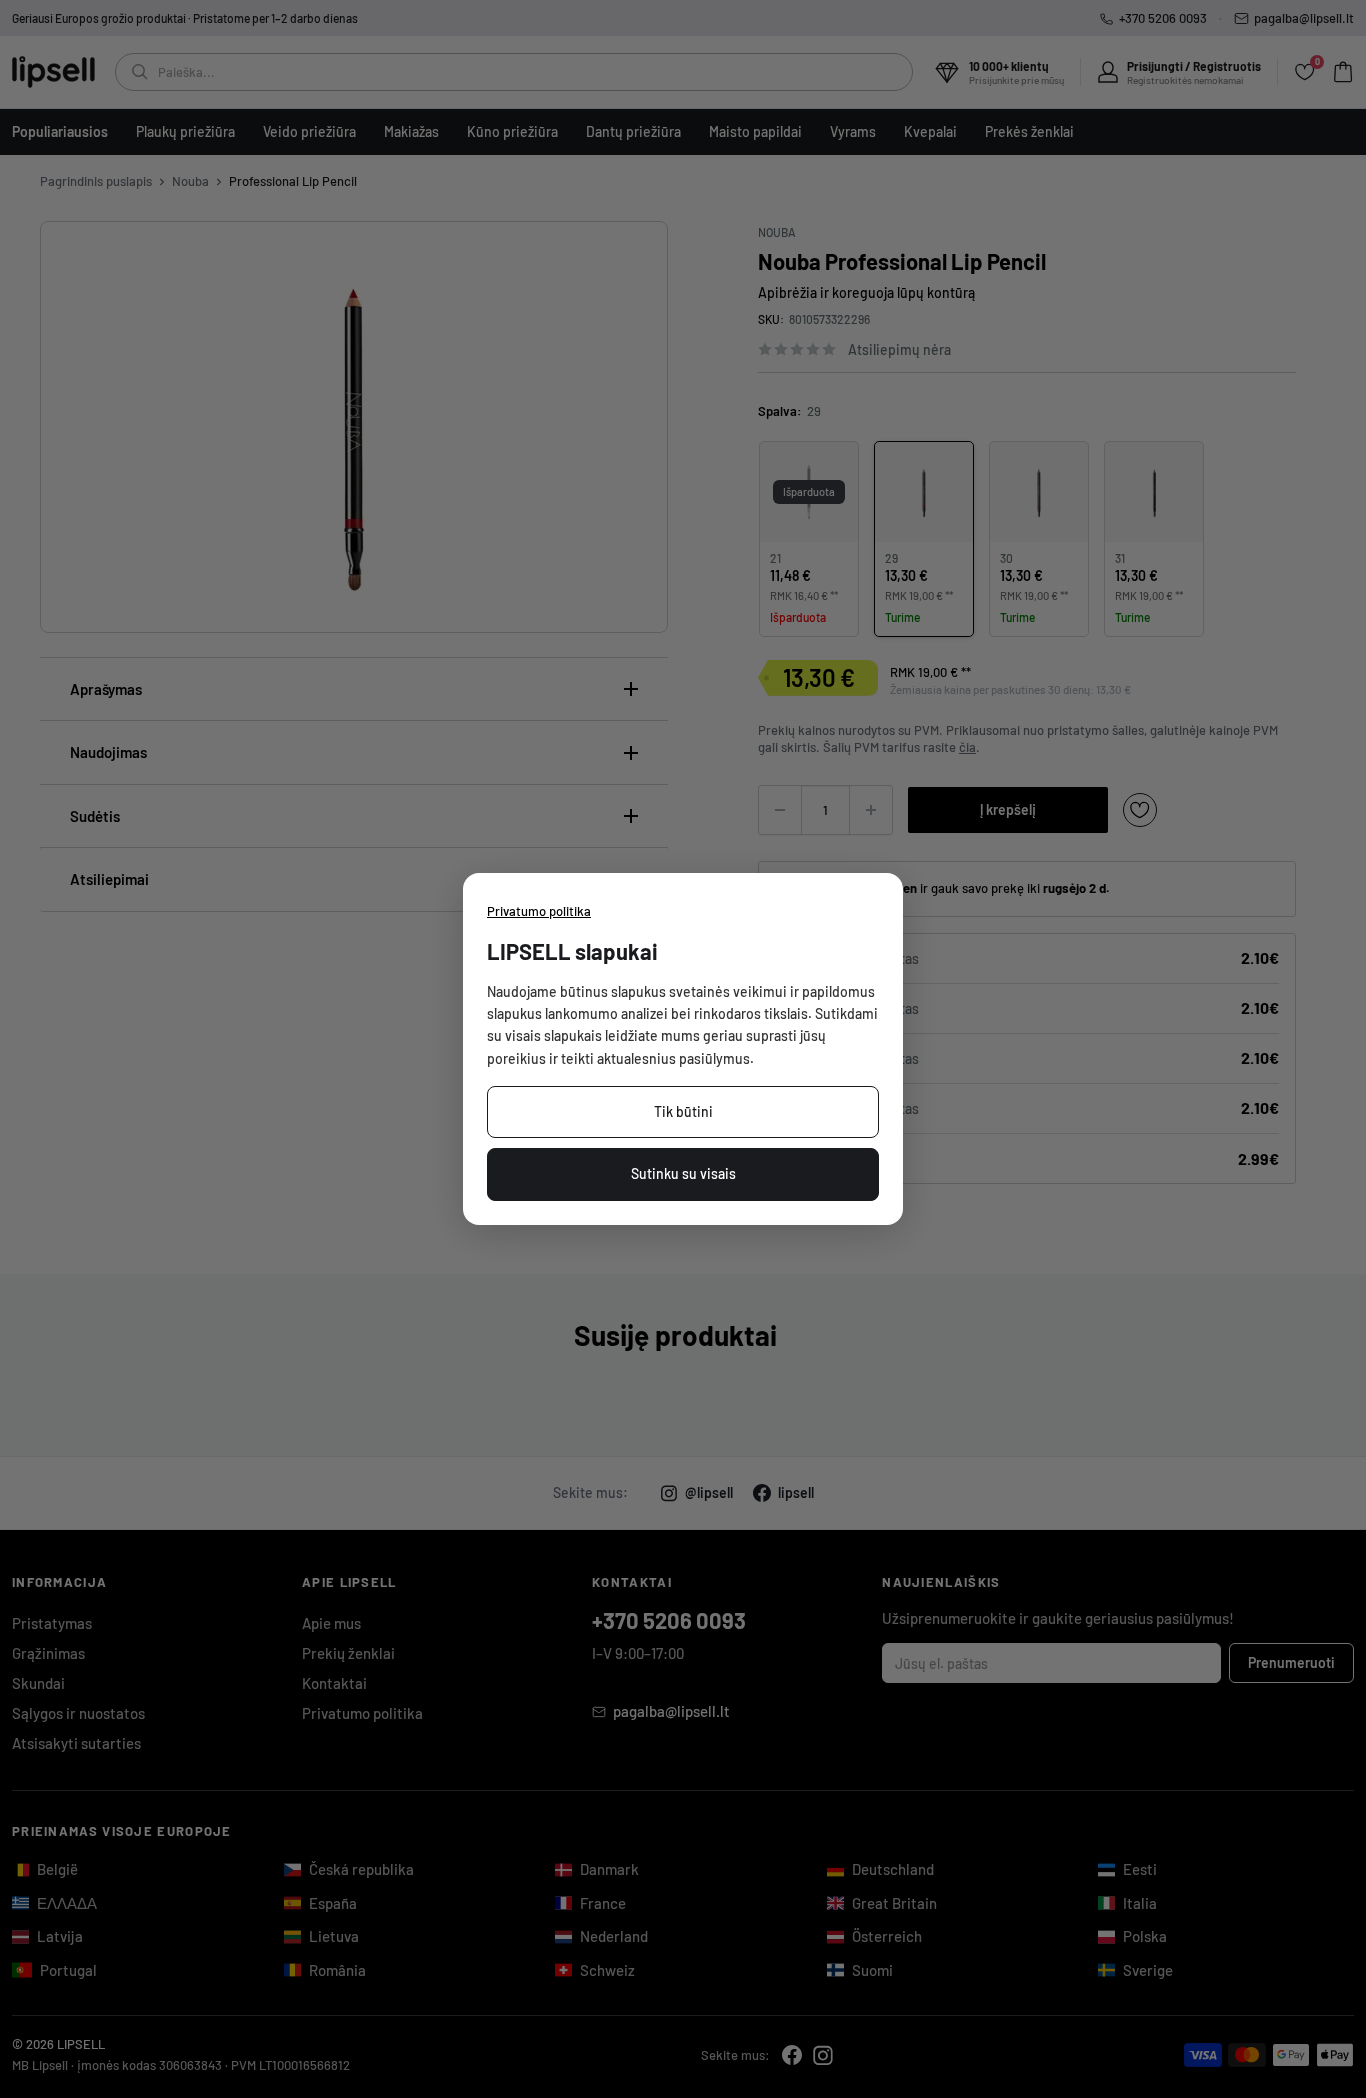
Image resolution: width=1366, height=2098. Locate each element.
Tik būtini (683, 1111)
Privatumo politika (539, 911)
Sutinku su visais (683, 1173)
